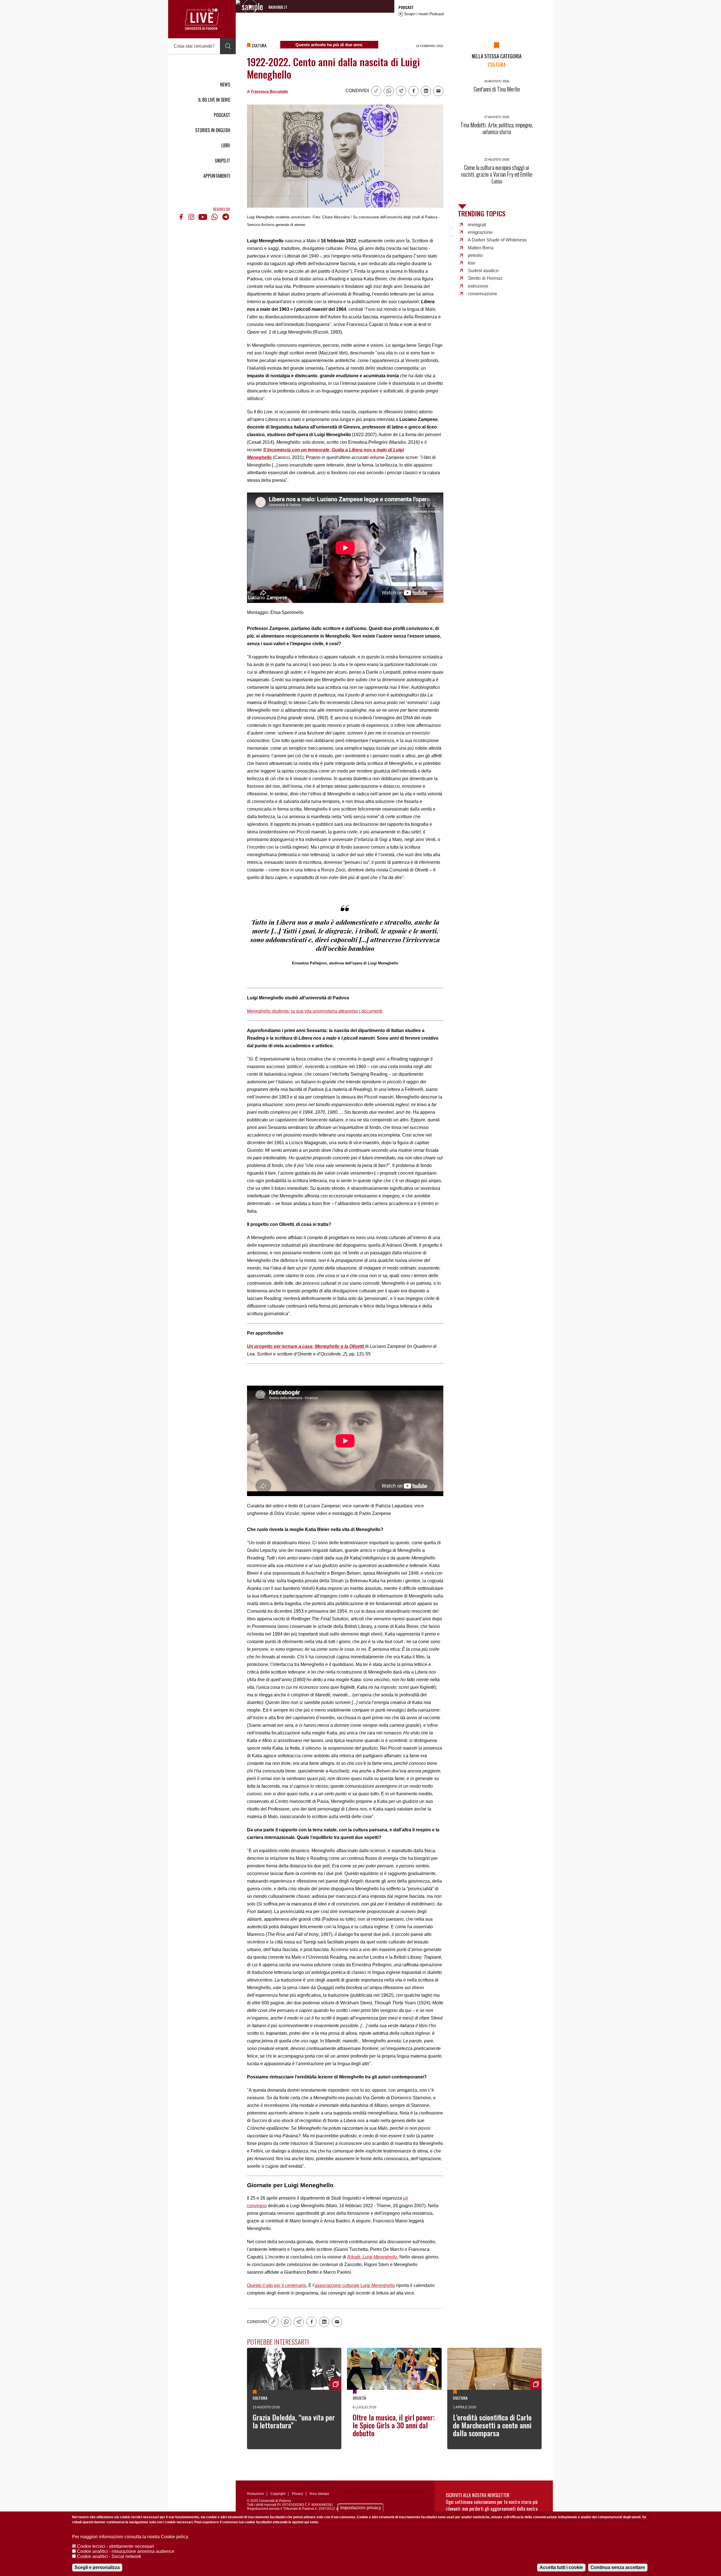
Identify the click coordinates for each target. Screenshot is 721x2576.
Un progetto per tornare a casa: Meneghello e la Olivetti (306, 1346)
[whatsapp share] (389, 91)
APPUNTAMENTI (217, 176)
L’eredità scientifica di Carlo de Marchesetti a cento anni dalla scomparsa (492, 2425)
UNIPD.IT (222, 161)
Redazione (255, 2494)
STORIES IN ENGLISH (213, 130)
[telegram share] (401, 91)
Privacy (297, 2494)
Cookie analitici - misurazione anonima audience (126, 2551)
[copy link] (376, 91)
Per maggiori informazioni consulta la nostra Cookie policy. (131, 2537)
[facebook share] (413, 91)
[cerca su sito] (228, 46)
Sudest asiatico (483, 271)
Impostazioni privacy (361, 2508)
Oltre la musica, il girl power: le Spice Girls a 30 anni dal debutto (394, 2425)
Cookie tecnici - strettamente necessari (115, 2546)
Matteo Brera (481, 248)
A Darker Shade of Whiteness (497, 240)
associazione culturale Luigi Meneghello (355, 2285)
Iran (472, 263)
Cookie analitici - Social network (109, 2556)
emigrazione (480, 232)
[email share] (438, 91)
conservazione (482, 294)
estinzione (478, 286)
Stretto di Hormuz (485, 278)
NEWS (225, 85)
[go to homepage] (202, 19)
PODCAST (222, 115)
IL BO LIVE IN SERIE (214, 100)
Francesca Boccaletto (270, 91)
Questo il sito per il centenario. (277, 2285)
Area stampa (319, 2494)
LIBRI (226, 145)
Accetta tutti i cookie (561, 2567)
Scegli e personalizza (97, 2567)
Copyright (278, 2494)
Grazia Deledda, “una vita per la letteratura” (294, 2421)
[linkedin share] (426, 91)
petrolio (475, 255)
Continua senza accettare (618, 2567)
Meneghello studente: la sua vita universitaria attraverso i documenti (315, 1011)
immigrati (477, 225)
